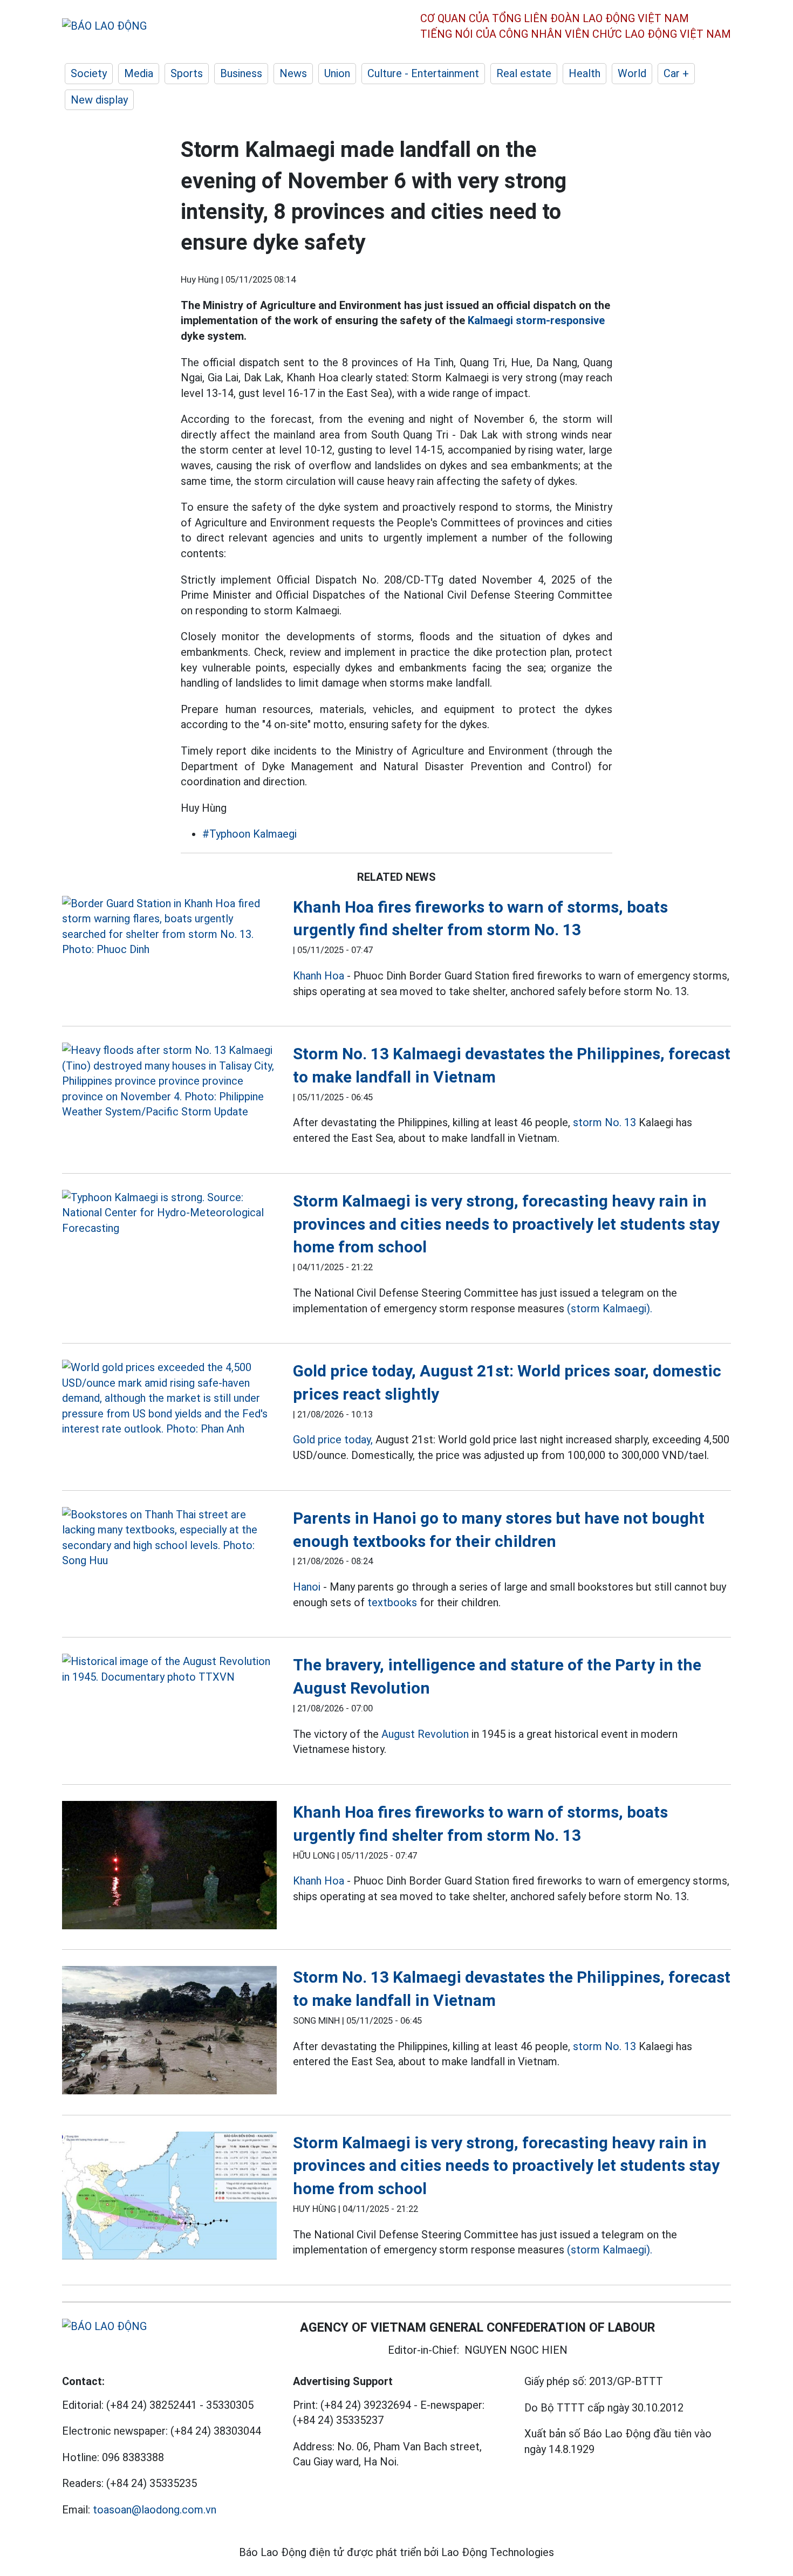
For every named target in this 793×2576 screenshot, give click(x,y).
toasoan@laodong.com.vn (155, 2510)
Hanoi (307, 1587)
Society (89, 73)
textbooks (392, 1602)
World (632, 73)
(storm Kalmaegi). (610, 1308)
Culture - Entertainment (423, 73)
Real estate (524, 73)
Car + (676, 73)
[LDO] (169, 927)
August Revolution (425, 1734)
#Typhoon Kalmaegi (249, 834)
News (293, 73)
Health (585, 73)
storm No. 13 (604, 1122)
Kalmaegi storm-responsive (536, 320)
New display (99, 100)
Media (139, 73)
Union (337, 73)
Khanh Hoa (319, 976)
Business (241, 73)
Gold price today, (333, 1440)
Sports (187, 73)
